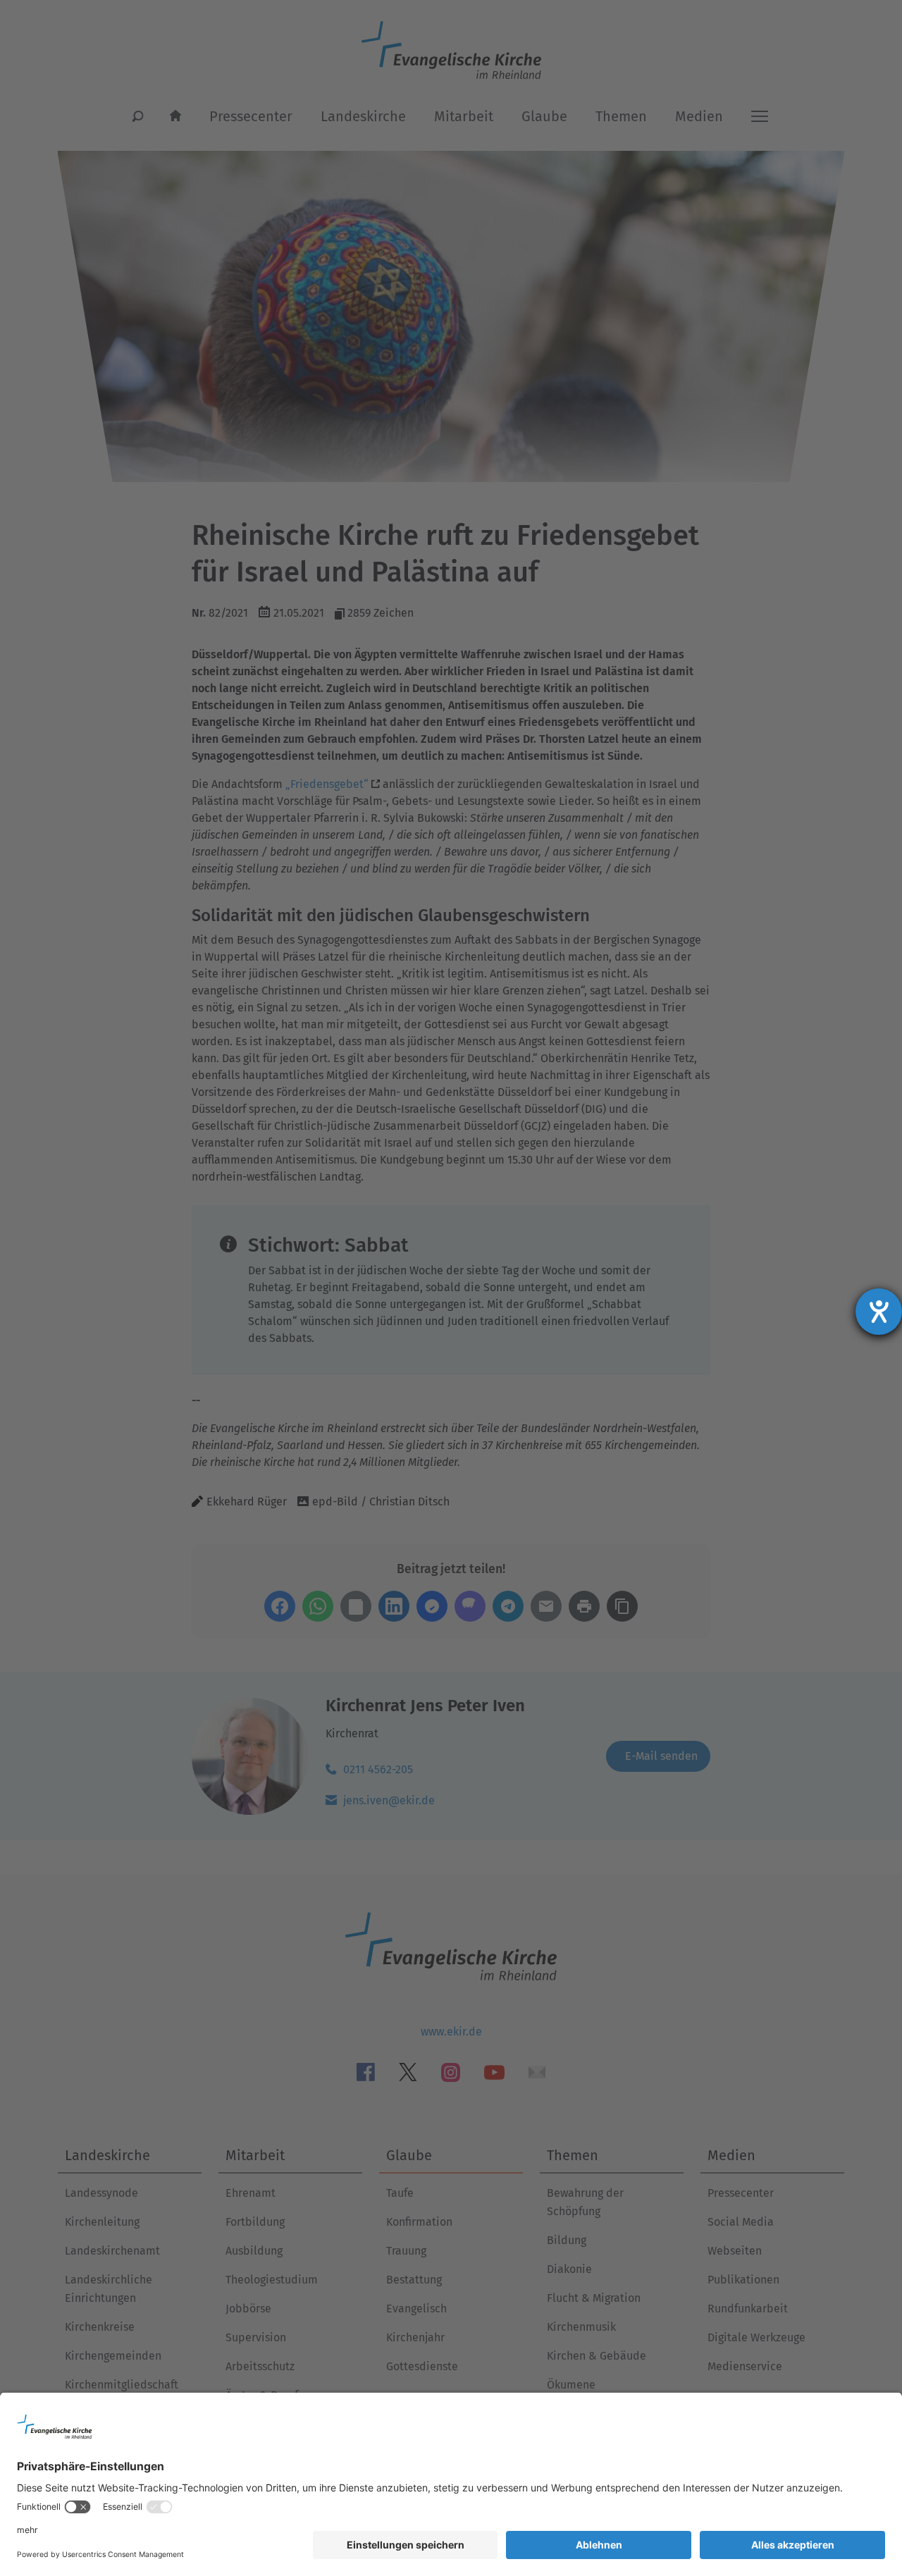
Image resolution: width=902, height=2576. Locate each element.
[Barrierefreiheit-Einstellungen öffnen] (879, 1312)
